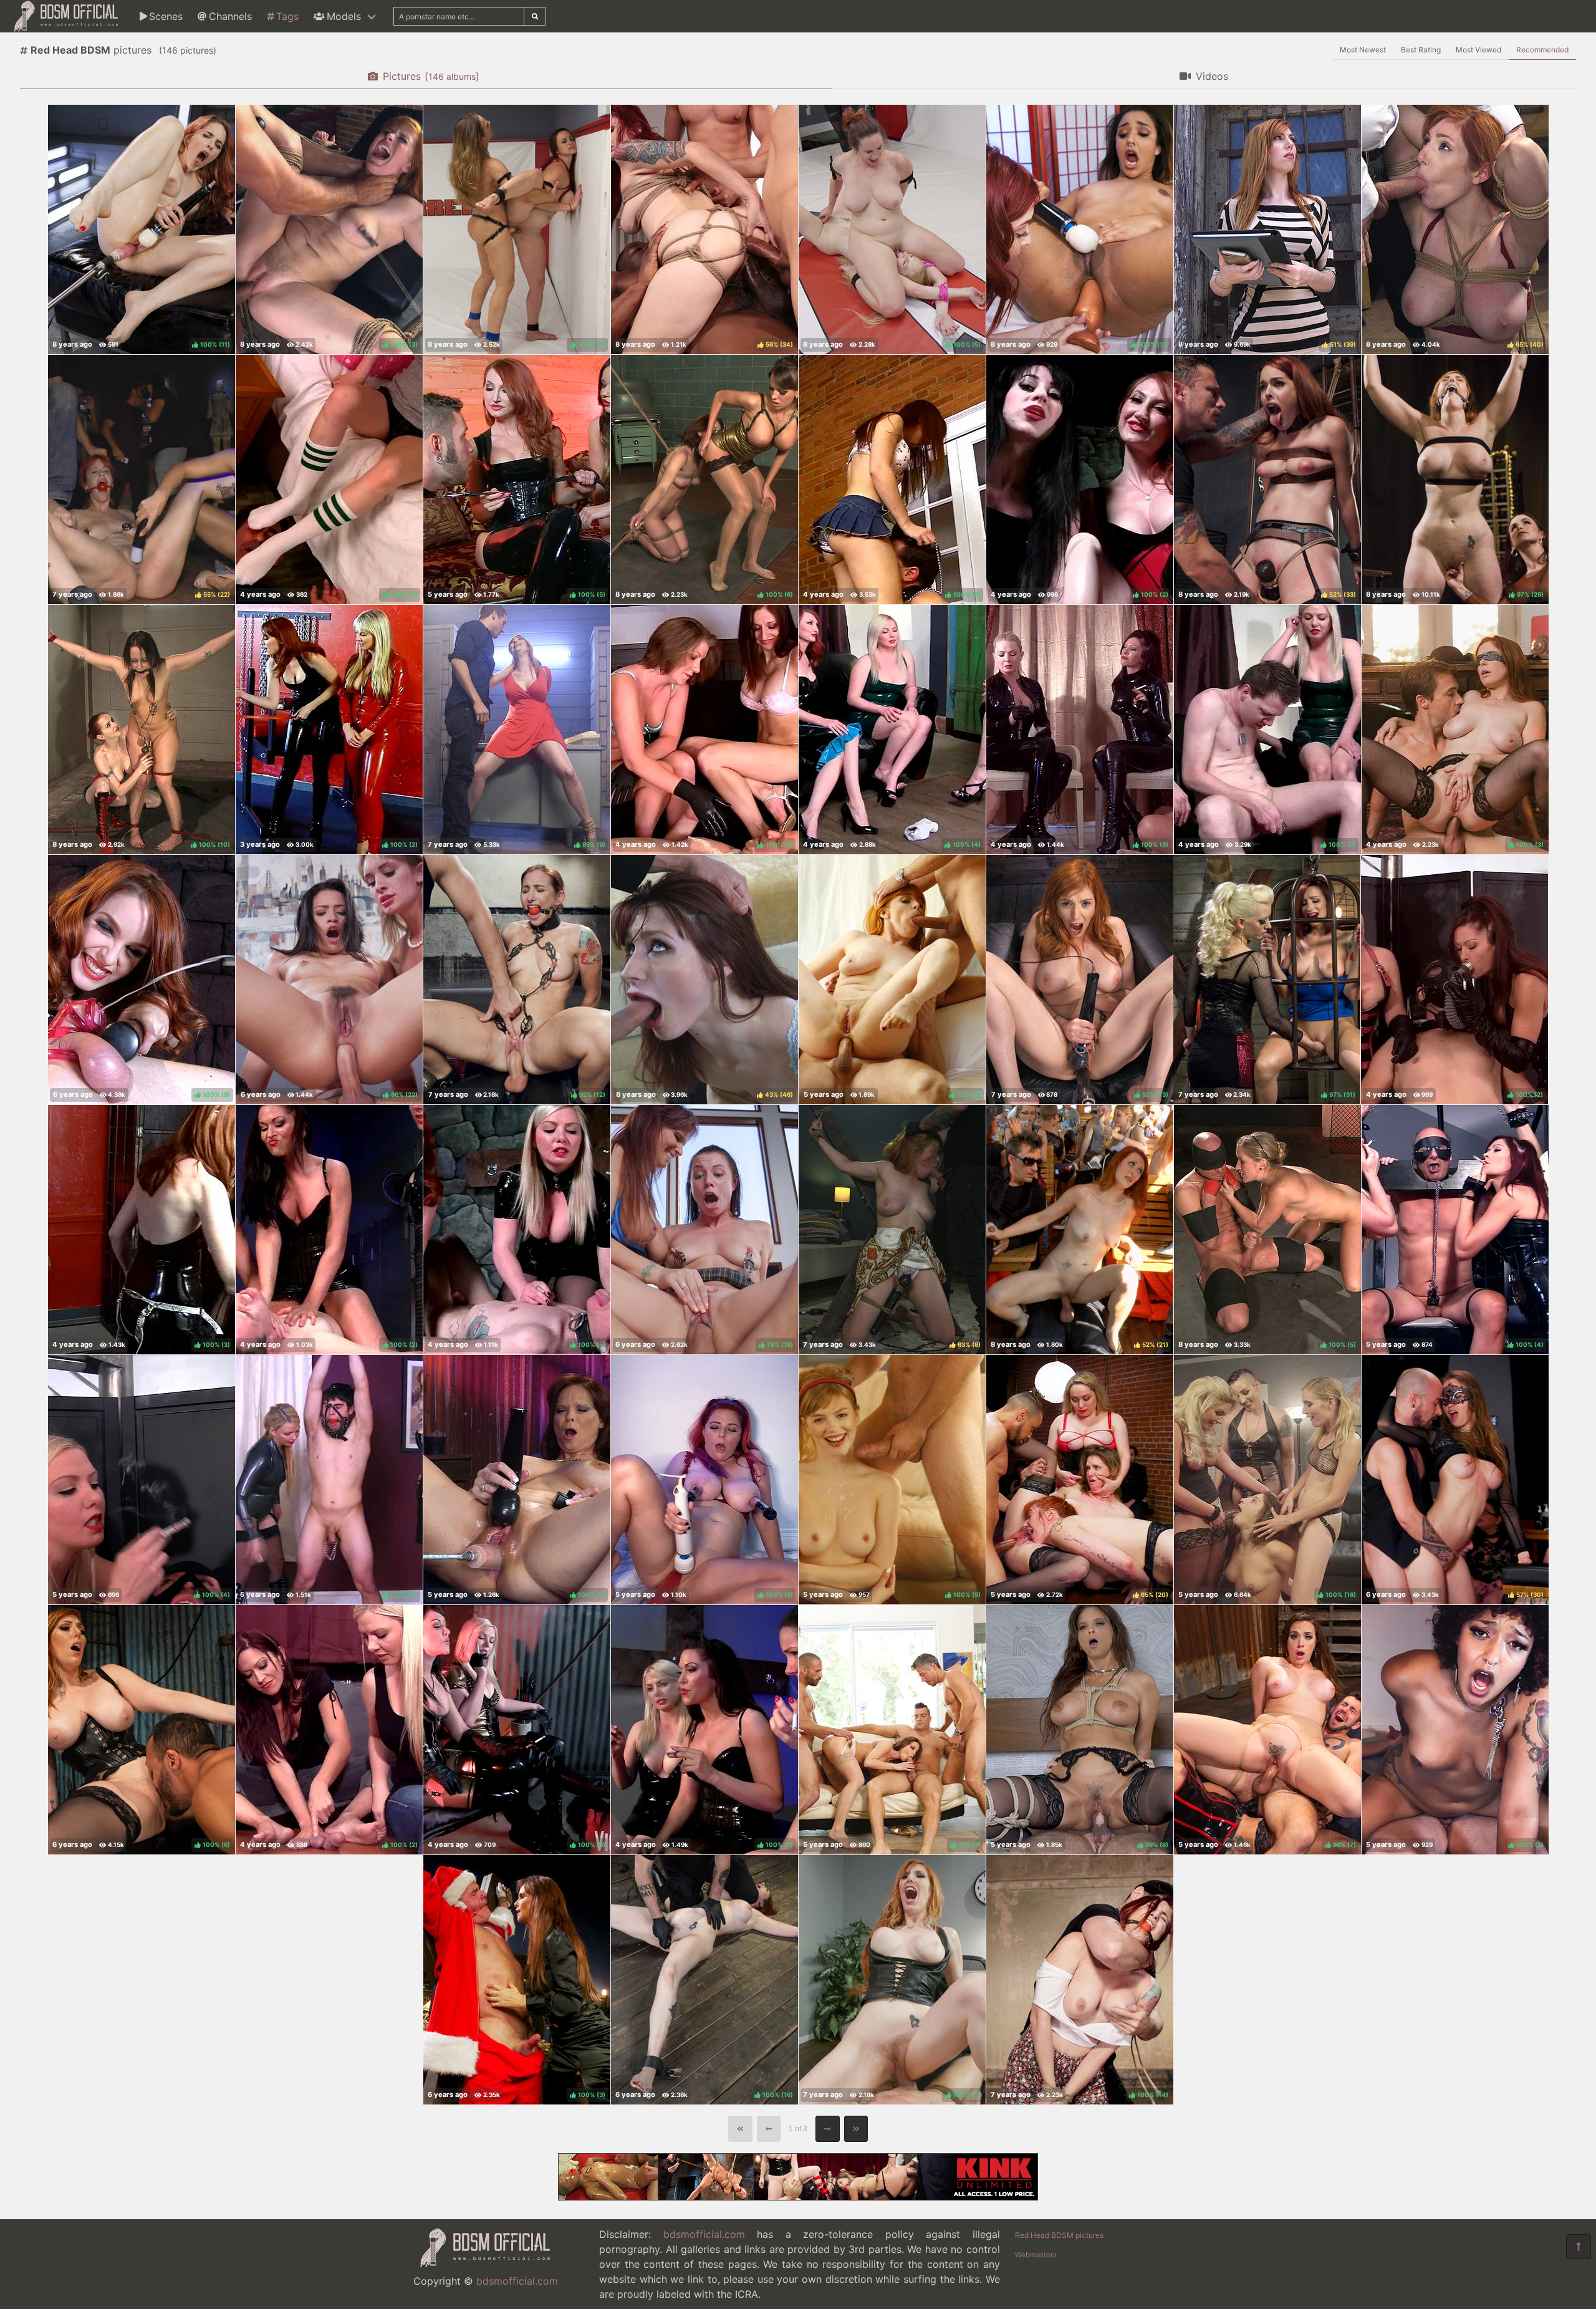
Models (344, 16)
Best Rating (1421, 50)
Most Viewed (1478, 50)
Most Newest (1363, 50)
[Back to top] (1579, 2247)
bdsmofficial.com (517, 2281)
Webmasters (1036, 2255)
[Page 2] (828, 2129)
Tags (287, 16)
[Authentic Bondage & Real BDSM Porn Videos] (798, 2197)
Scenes (166, 16)
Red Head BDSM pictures (1059, 2235)
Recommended (1542, 50)
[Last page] (856, 2129)
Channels (230, 16)
